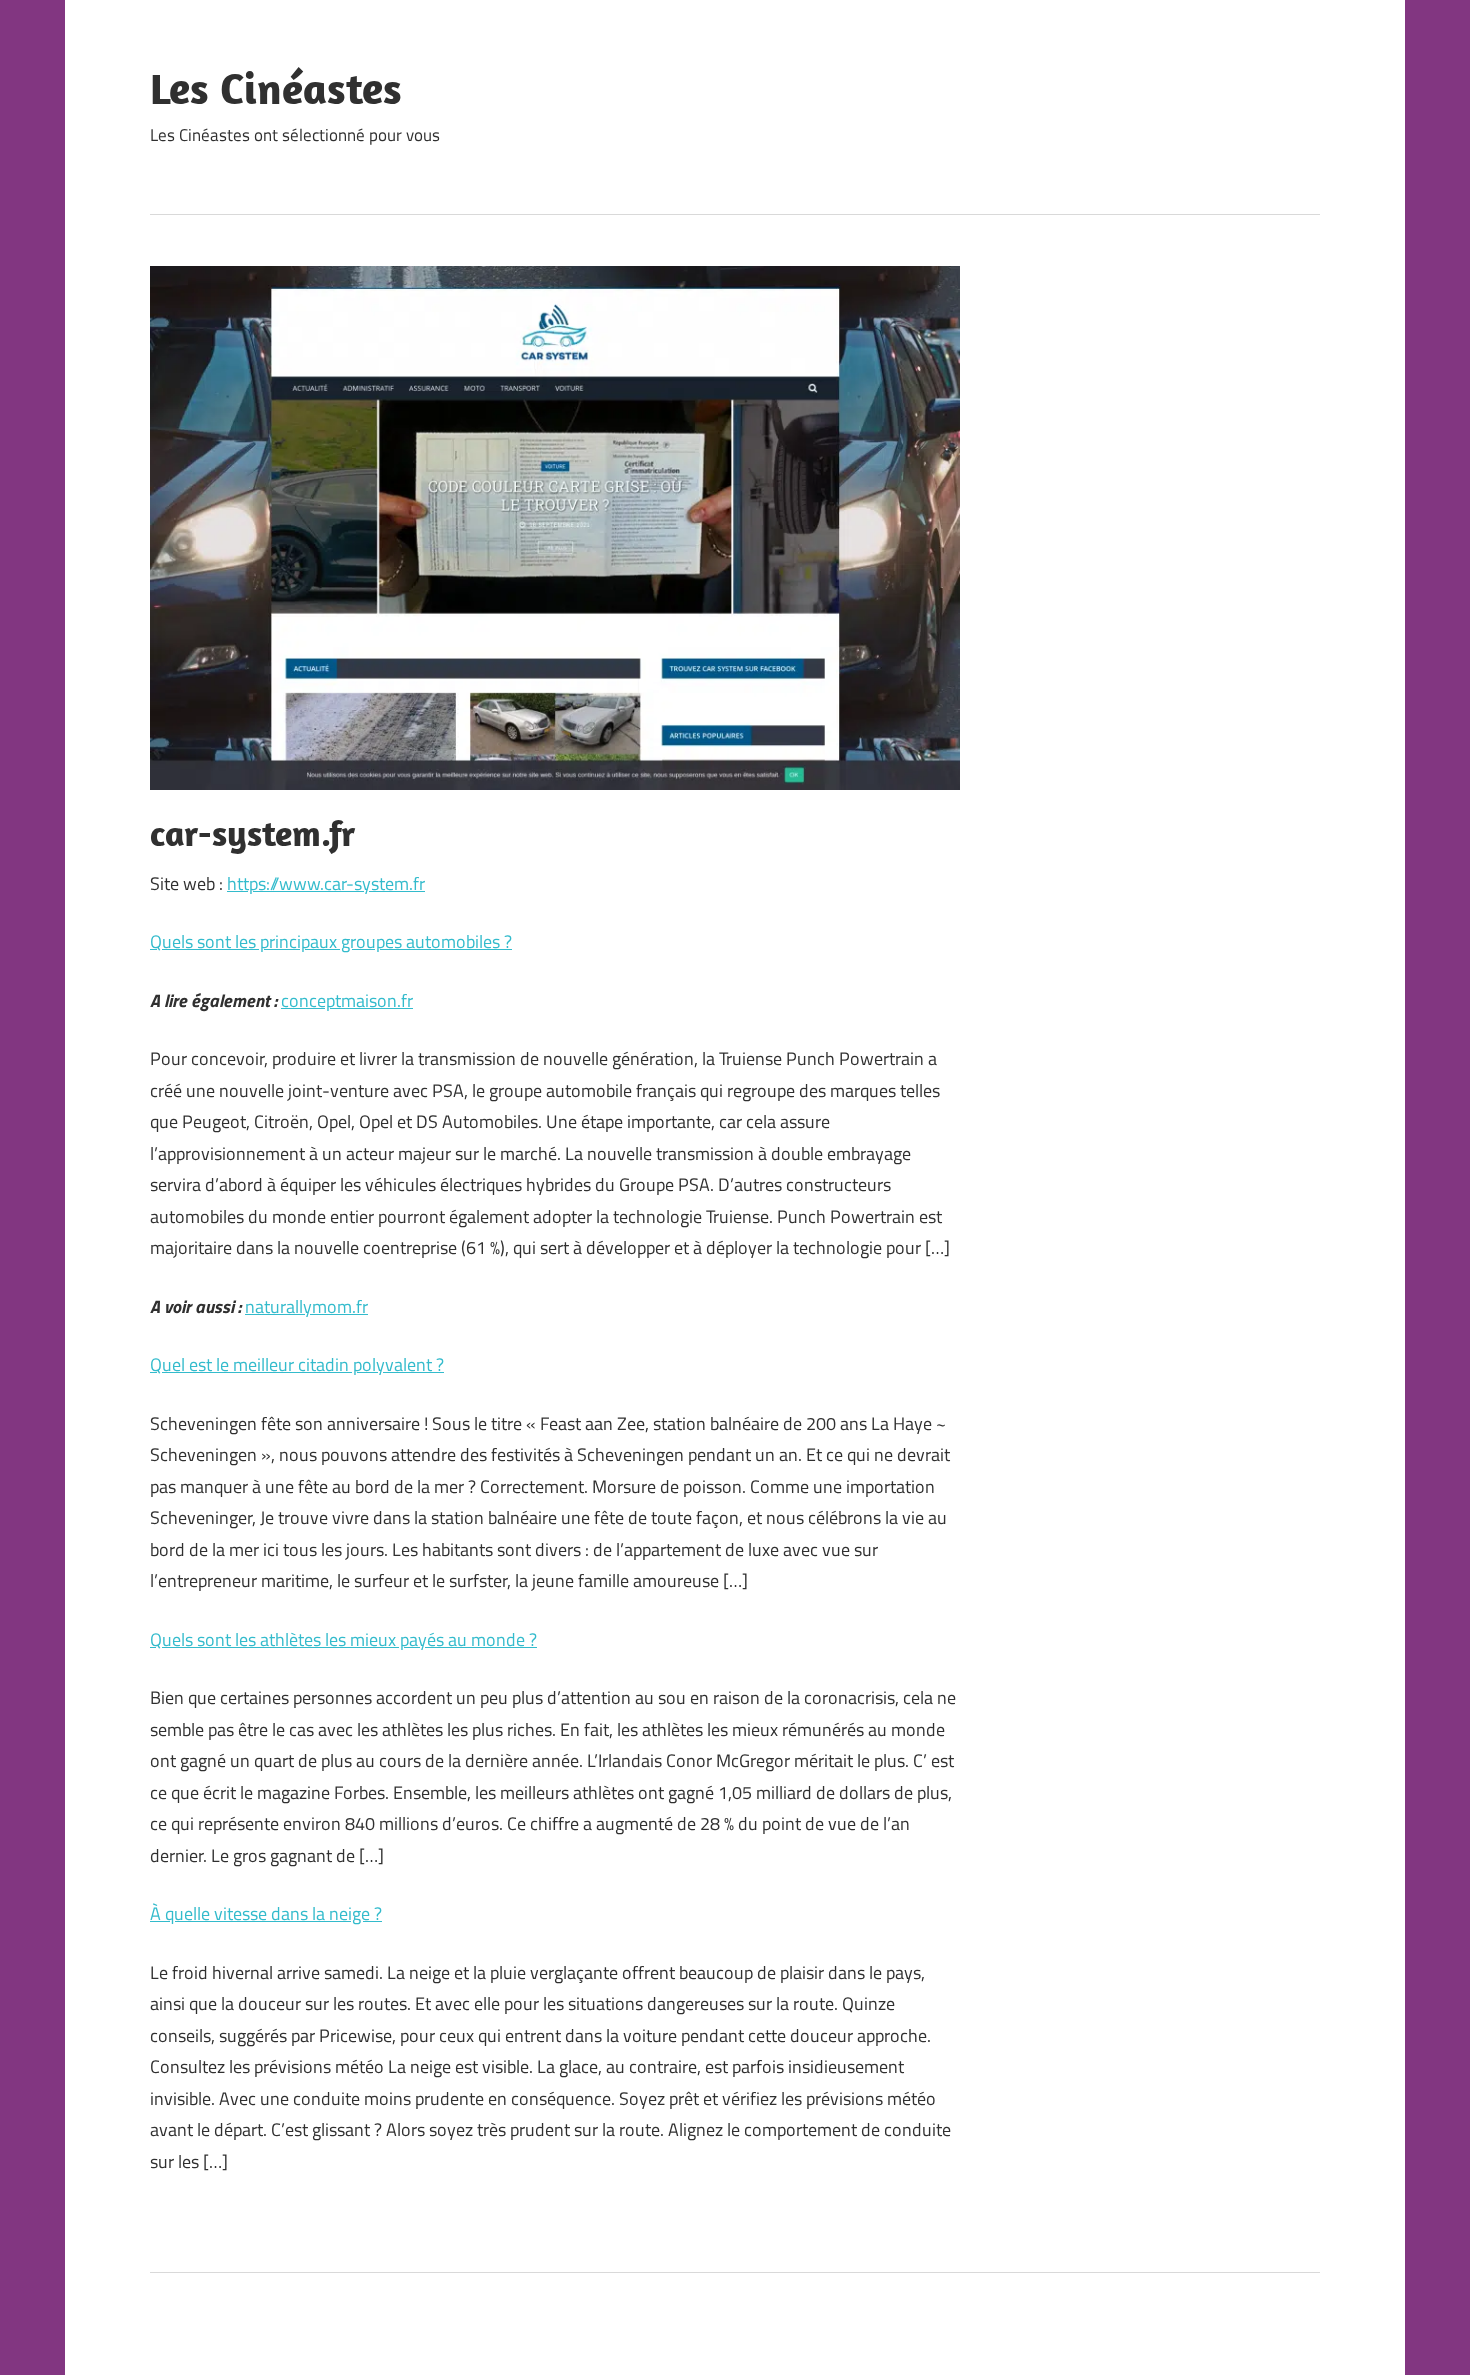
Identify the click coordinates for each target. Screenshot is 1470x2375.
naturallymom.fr (306, 1306)
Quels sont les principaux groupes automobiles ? (331, 941)
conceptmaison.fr (347, 1000)
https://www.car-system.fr (326, 883)
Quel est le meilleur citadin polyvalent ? (297, 1364)
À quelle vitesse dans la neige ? (266, 1913)
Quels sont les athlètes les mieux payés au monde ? (343, 1639)
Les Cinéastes (276, 88)
